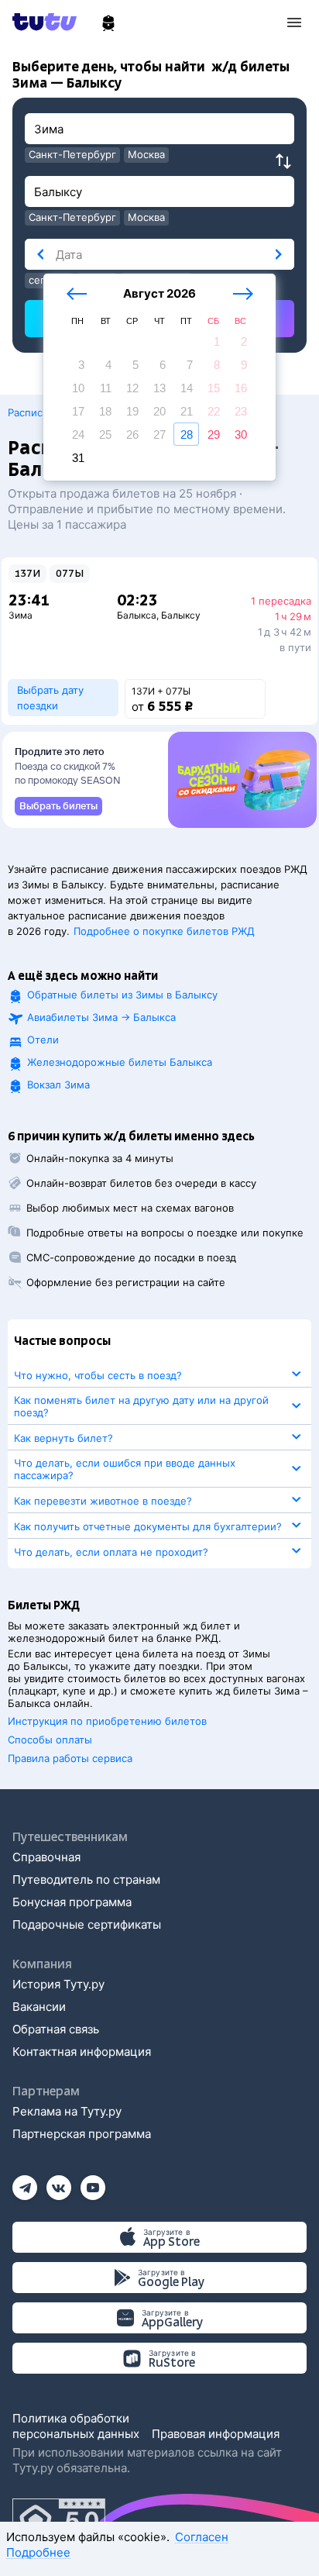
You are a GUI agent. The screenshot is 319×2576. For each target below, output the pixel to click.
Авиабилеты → (101, 1017)
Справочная (46, 1857)
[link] (58, 806)
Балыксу (181, 615)
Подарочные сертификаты (87, 1924)
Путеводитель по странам (86, 1879)
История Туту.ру (58, 1984)
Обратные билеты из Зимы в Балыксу (122, 995)
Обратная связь (56, 2029)
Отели (43, 1040)
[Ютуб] (93, 2183)
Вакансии (39, 2007)
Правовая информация (216, 2434)
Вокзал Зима (58, 1085)
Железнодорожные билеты (120, 1062)
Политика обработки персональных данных (76, 2426)
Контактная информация (82, 2052)
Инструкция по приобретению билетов (107, 1721)
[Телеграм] (25, 2183)
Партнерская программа (82, 2134)
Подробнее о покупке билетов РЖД (164, 931)
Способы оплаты (50, 1740)
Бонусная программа (72, 1902)
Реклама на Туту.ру (67, 2111)
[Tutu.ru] (50, 22)
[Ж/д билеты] (108, 23)
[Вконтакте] (59, 2183)
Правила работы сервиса (70, 1758)
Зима (21, 615)
